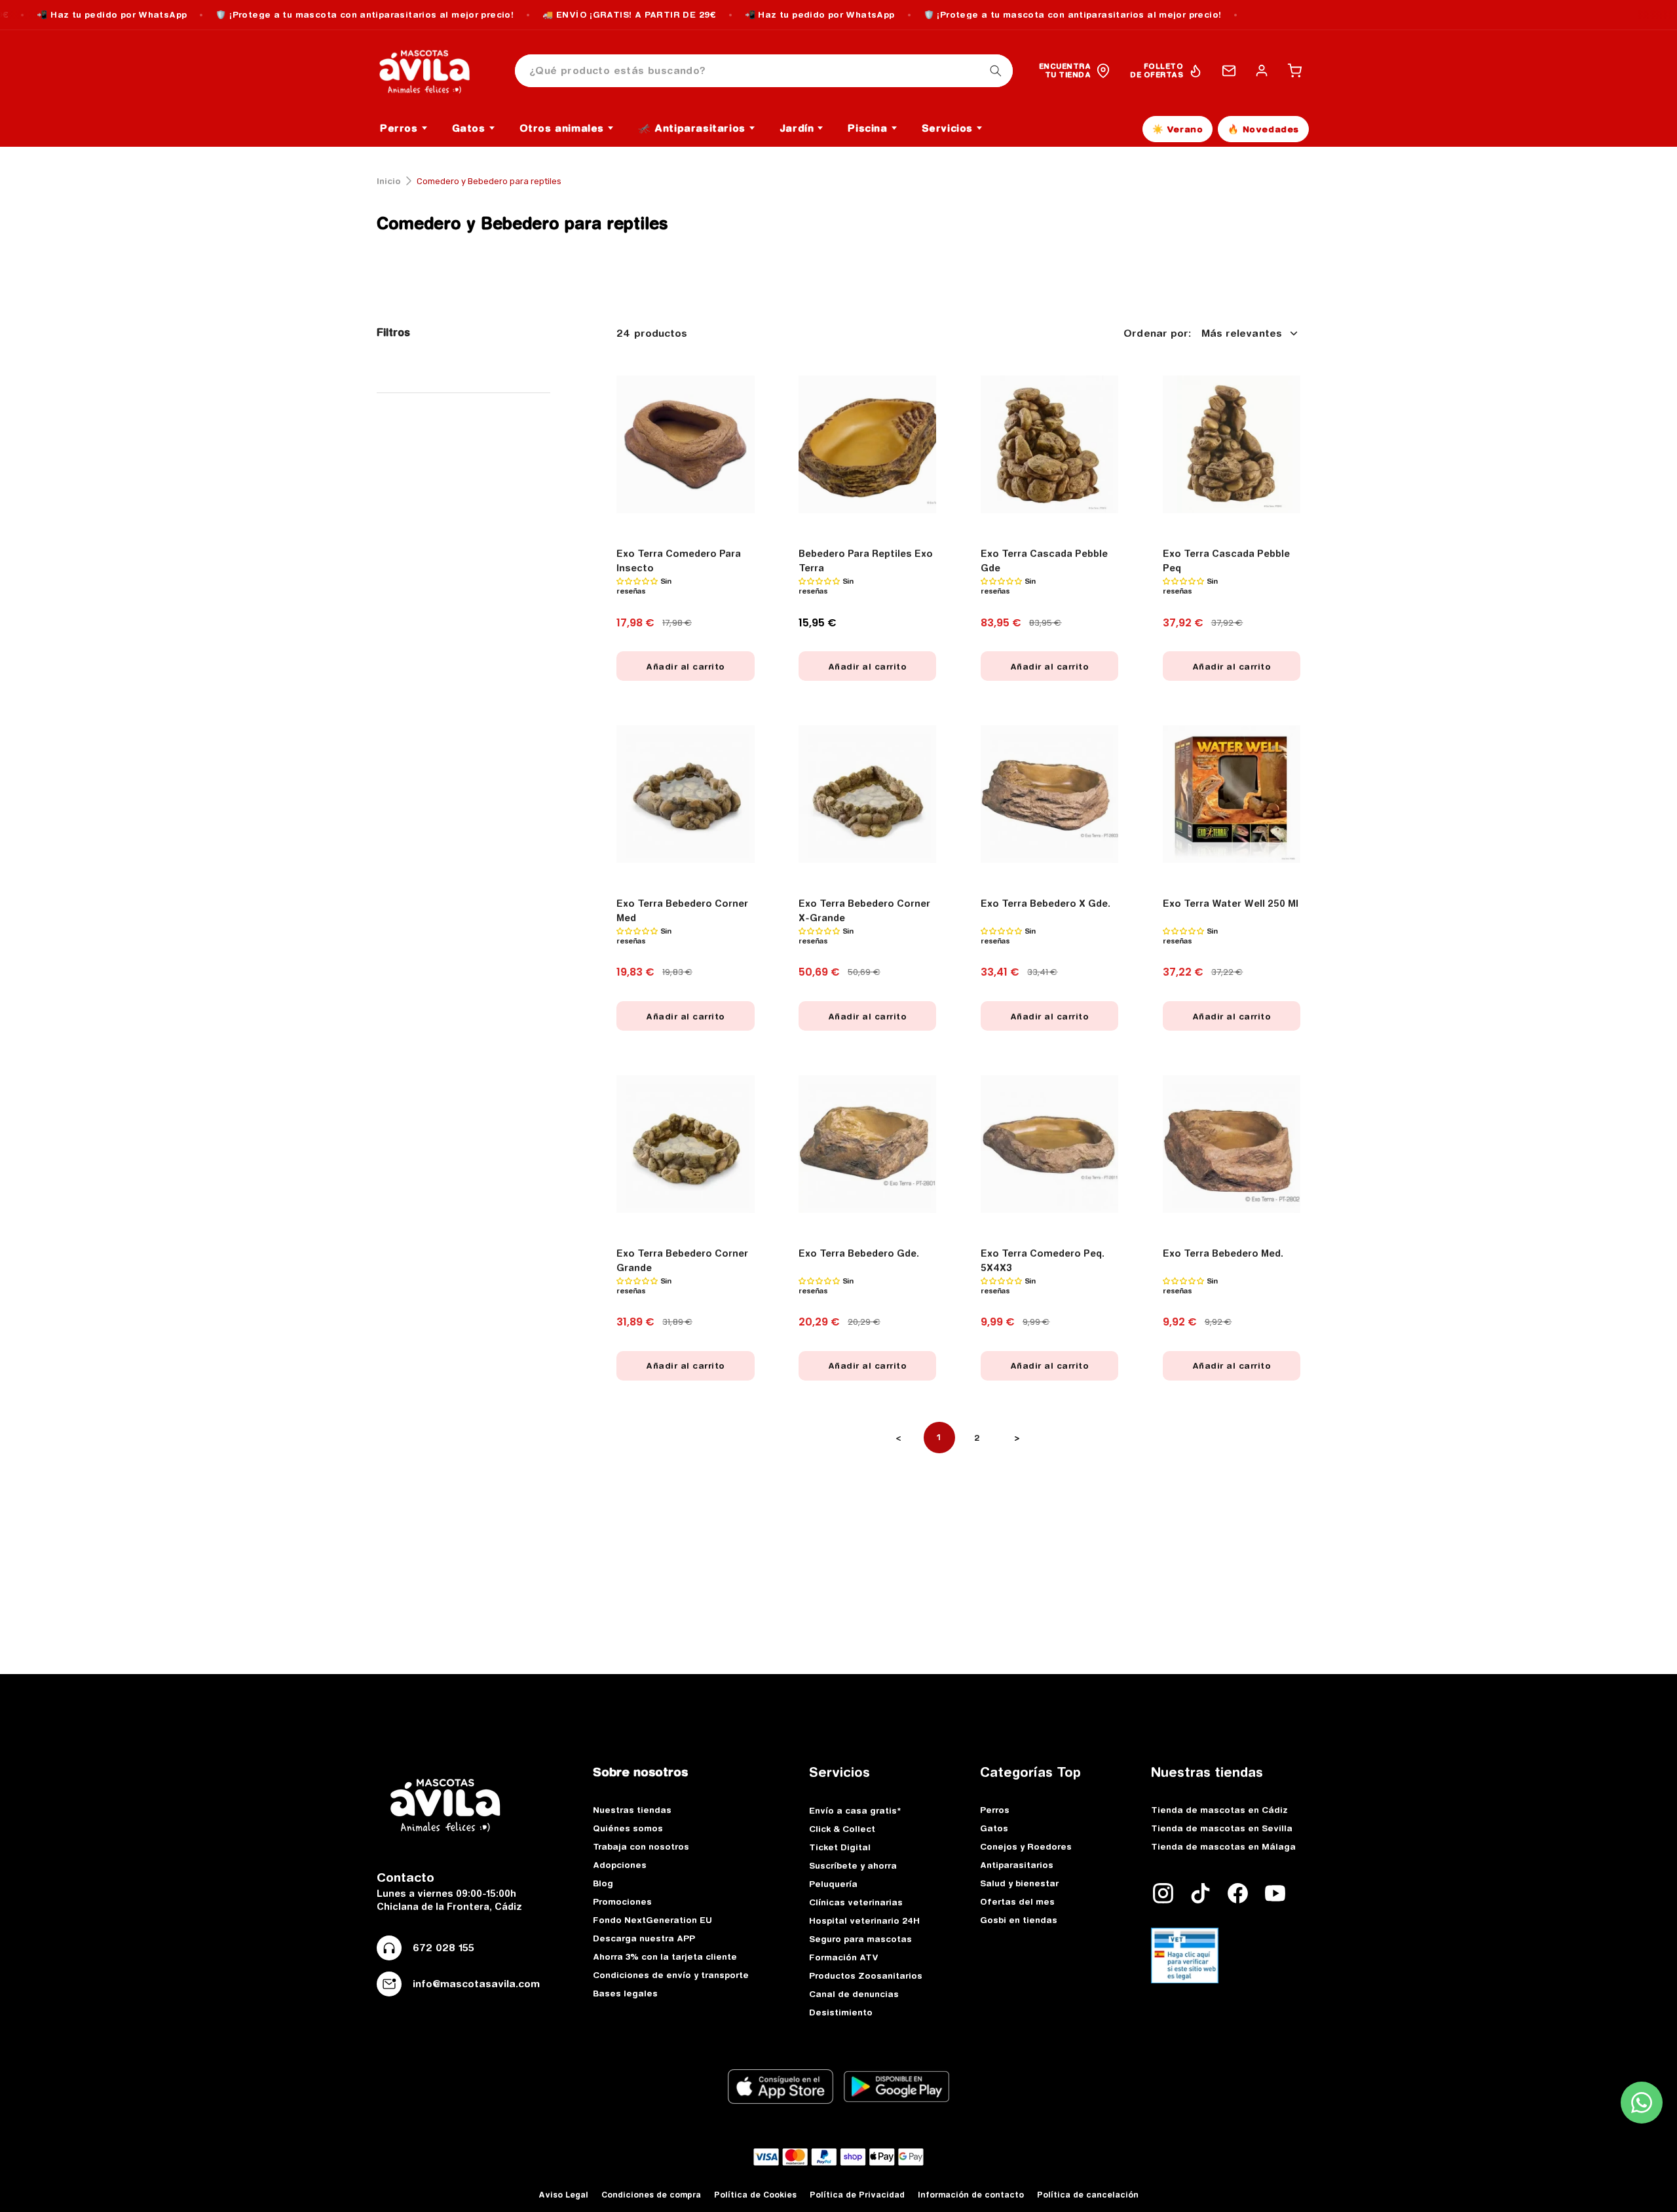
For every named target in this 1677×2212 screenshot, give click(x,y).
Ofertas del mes (1017, 1901)
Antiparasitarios (1017, 1865)
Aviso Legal (563, 2195)
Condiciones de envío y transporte (671, 1975)
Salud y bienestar (1019, 1883)
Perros (995, 1810)
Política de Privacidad (857, 2195)
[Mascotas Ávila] (434, 71)
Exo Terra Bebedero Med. (1223, 1253)
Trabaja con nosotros (641, 1846)
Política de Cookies (755, 2195)
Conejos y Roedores (1026, 1846)
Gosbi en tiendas (1019, 1920)
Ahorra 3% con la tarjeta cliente (665, 1956)
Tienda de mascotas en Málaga (1223, 1846)
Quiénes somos (628, 1828)
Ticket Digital (840, 1847)
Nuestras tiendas (632, 1810)
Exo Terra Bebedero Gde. (859, 1253)
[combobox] (764, 71)
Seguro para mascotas (860, 1939)
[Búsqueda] (996, 71)
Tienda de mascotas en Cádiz (1219, 1810)
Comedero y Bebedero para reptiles (522, 223)
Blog (603, 1883)
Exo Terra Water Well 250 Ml (1231, 904)
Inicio (389, 181)
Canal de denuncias (854, 1994)
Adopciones (620, 1865)
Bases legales (625, 1993)
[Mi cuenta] (1262, 71)
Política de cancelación (1088, 2195)
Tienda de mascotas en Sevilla (1222, 1828)
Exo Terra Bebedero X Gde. (1046, 904)
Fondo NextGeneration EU (652, 1920)
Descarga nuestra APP (644, 1938)
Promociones (622, 1901)
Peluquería (833, 1884)
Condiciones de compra (651, 2195)
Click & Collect (842, 1829)
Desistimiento (841, 2012)
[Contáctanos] (1229, 71)
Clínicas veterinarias (856, 1902)
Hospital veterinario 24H (864, 1920)
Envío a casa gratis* (855, 1810)
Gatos (994, 1828)
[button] (1294, 71)
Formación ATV (844, 1957)
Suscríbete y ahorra (853, 1865)
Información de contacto (971, 2195)
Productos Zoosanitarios (866, 1975)
